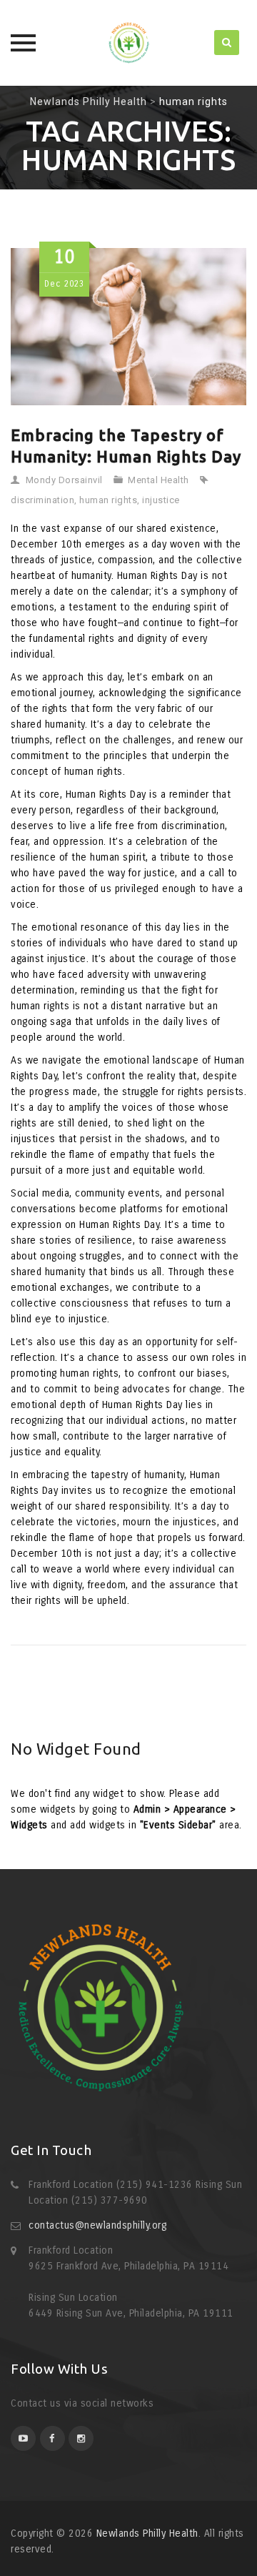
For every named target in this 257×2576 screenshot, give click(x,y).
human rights (108, 500)
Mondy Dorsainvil (64, 480)
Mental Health (158, 480)
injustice (161, 500)
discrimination (42, 500)
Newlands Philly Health (147, 2533)
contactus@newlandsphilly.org (97, 2225)
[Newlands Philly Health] (128, 43)
